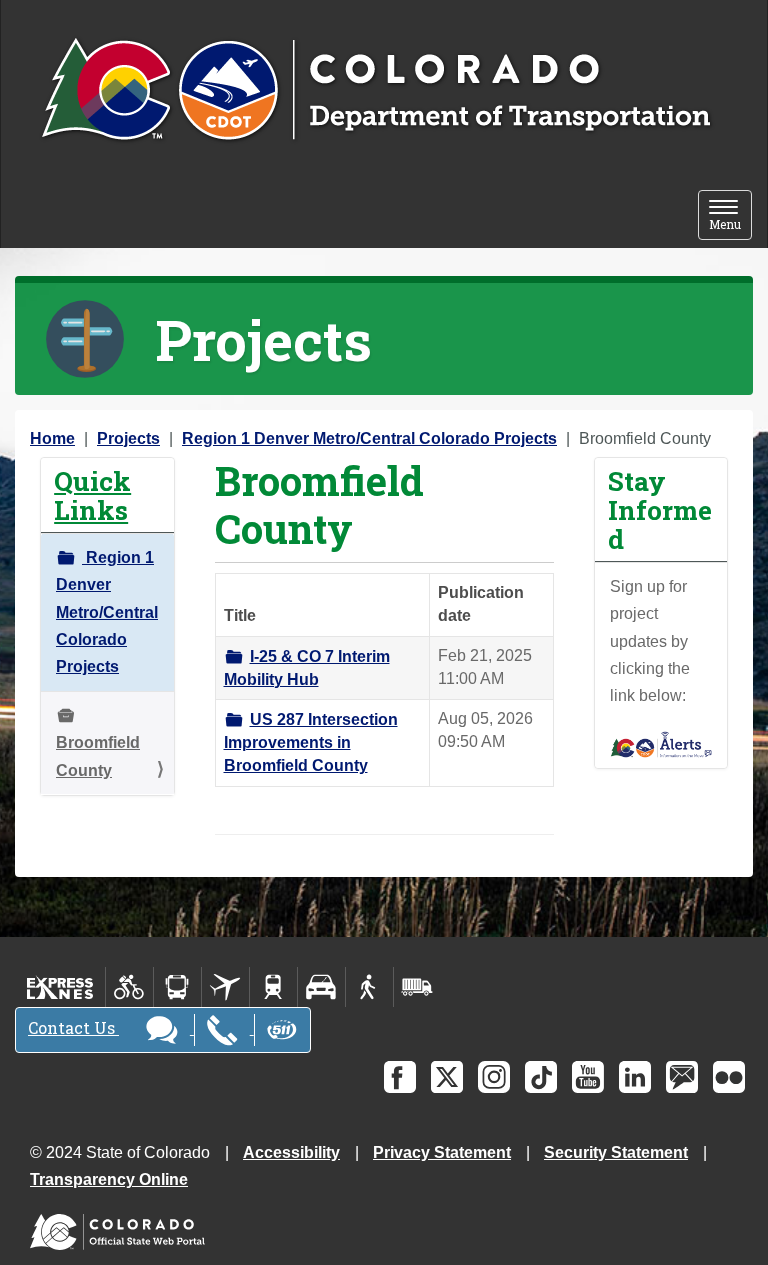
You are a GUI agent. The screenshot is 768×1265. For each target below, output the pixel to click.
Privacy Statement (442, 1152)
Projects (128, 438)
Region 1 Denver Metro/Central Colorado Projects (369, 438)
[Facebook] (400, 1077)
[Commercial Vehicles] (417, 987)
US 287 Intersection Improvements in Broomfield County (311, 742)
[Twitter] (447, 1077)
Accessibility (291, 1152)
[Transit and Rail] (177, 987)
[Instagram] (494, 1077)
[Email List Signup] (682, 1077)
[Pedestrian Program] (369, 987)
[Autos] (321, 987)
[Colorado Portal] (121, 1227)
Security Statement (616, 1152)
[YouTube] (588, 1077)
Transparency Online (109, 1179)
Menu (730, 216)
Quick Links (92, 495)
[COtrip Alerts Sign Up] (661, 743)
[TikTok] (541, 1077)
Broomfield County (98, 756)
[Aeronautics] (225, 987)
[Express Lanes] (60, 987)
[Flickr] (729, 1077)
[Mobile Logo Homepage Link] (375, 91)
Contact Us (73, 1027)
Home (52, 438)
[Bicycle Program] (129, 987)
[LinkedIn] (635, 1077)
